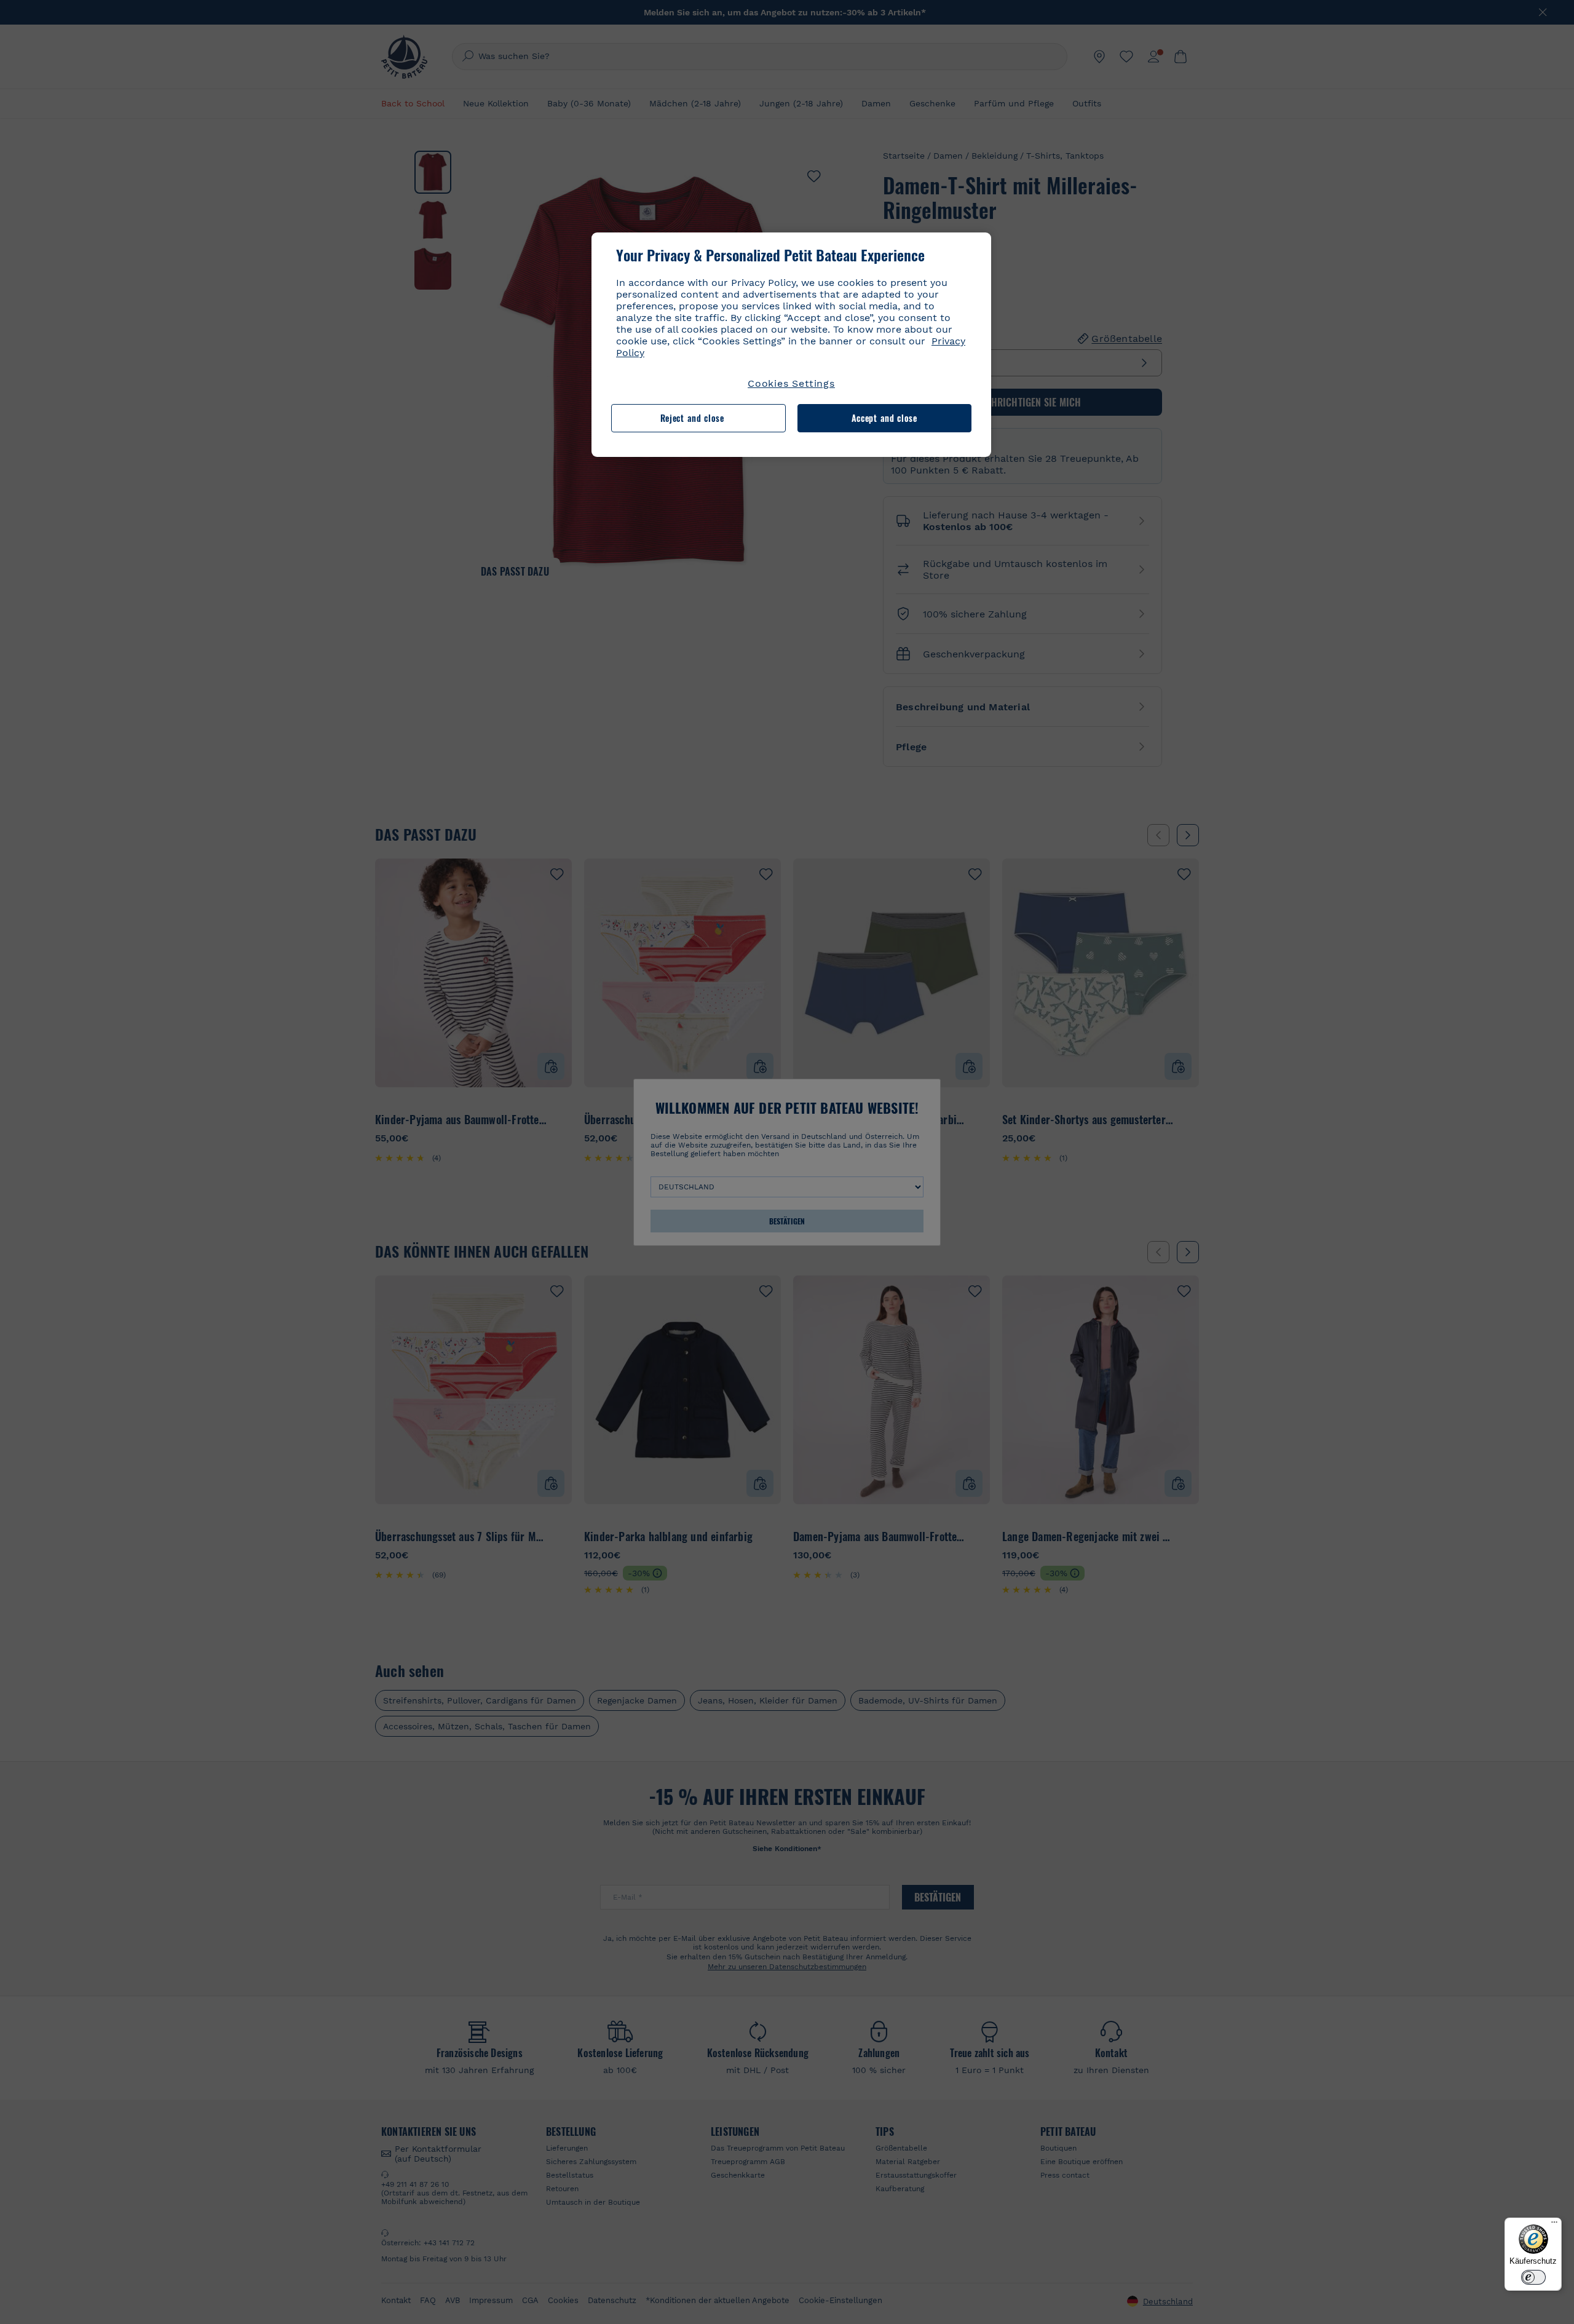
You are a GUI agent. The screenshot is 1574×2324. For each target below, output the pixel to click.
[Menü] (1554, 2225)
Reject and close (692, 418)
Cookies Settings (791, 383)
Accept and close (884, 418)
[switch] (1533, 2277)
